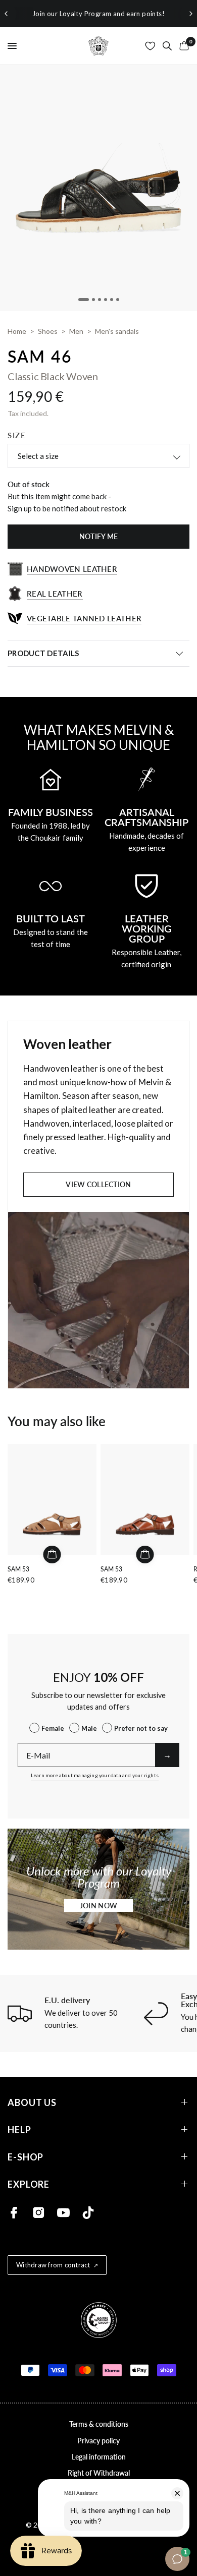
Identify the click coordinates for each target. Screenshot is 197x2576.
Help (19, 2129)
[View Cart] (182, 46)
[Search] (167, 46)
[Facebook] (14, 2213)
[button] (98, 1906)
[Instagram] (39, 2213)
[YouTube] (63, 2213)
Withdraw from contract (53, 2265)
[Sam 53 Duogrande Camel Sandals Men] (52, 1499)
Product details (43, 653)
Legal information (99, 2457)
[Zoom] (98, 188)
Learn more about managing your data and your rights (95, 1775)
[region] (98, 14)
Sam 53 (18, 1569)
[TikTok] (88, 2213)
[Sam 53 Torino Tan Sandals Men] (145, 1499)
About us (32, 2102)
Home (17, 331)
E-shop (26, 2157)
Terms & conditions (99, 2424)
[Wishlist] (150, 46)
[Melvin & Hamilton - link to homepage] (98, 46)
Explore (29, 2184)
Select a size (38, 456)
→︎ (167, 1755)
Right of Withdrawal (99, 2473)
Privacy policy (98, 2441)
